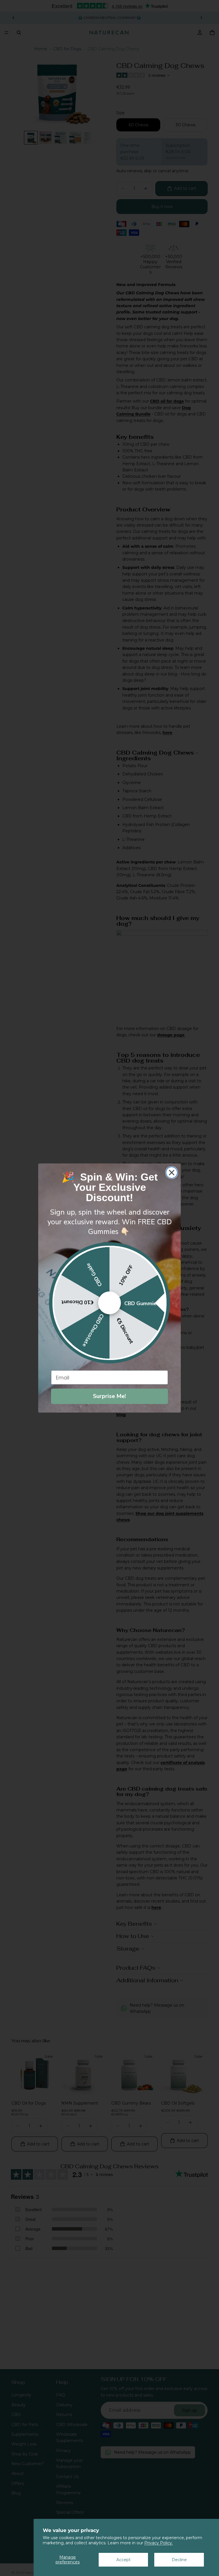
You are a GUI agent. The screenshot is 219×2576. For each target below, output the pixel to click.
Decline (179, 2560)
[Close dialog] (172, 1173)
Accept (123, 2560)
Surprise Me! (109, 1396)
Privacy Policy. (159, 2543)
